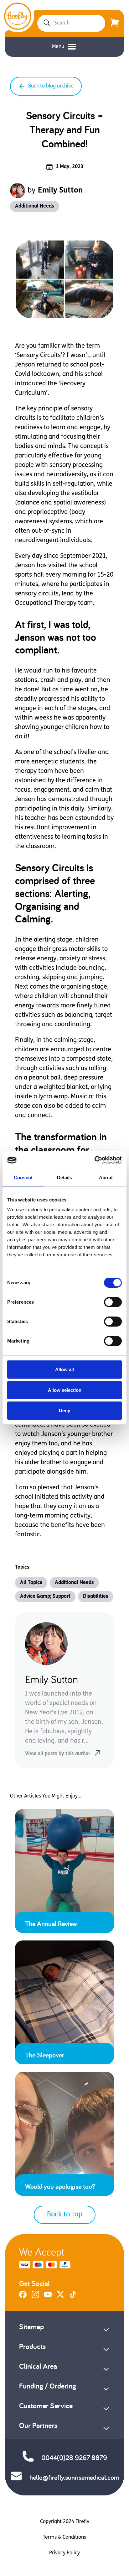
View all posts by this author (58, 1754)
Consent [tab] (23, 1177)
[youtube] (48, 2297)
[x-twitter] (60, 2297)
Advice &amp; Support (45, 1597)
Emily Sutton (60, 191)
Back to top (65, 2215)
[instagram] (35, 2297)
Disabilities (96, 1597)
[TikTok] (73, 2297)
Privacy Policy (64, 2553)
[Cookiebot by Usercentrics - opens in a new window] (94, 1160)
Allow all (64, 1369)
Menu (58, 47)
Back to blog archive (51, 86)
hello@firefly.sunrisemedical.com (74, 2477)
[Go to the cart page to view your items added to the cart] (115, 23)
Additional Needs (35, 206)
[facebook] (23, 2297)
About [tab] (106, 1177)
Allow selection (65, 1390)
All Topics (31, 1583)
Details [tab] (65, 1177)
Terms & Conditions (64, 2537)
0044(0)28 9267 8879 (74, 2457)
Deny (64, 1410)
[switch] (113, 1302)
